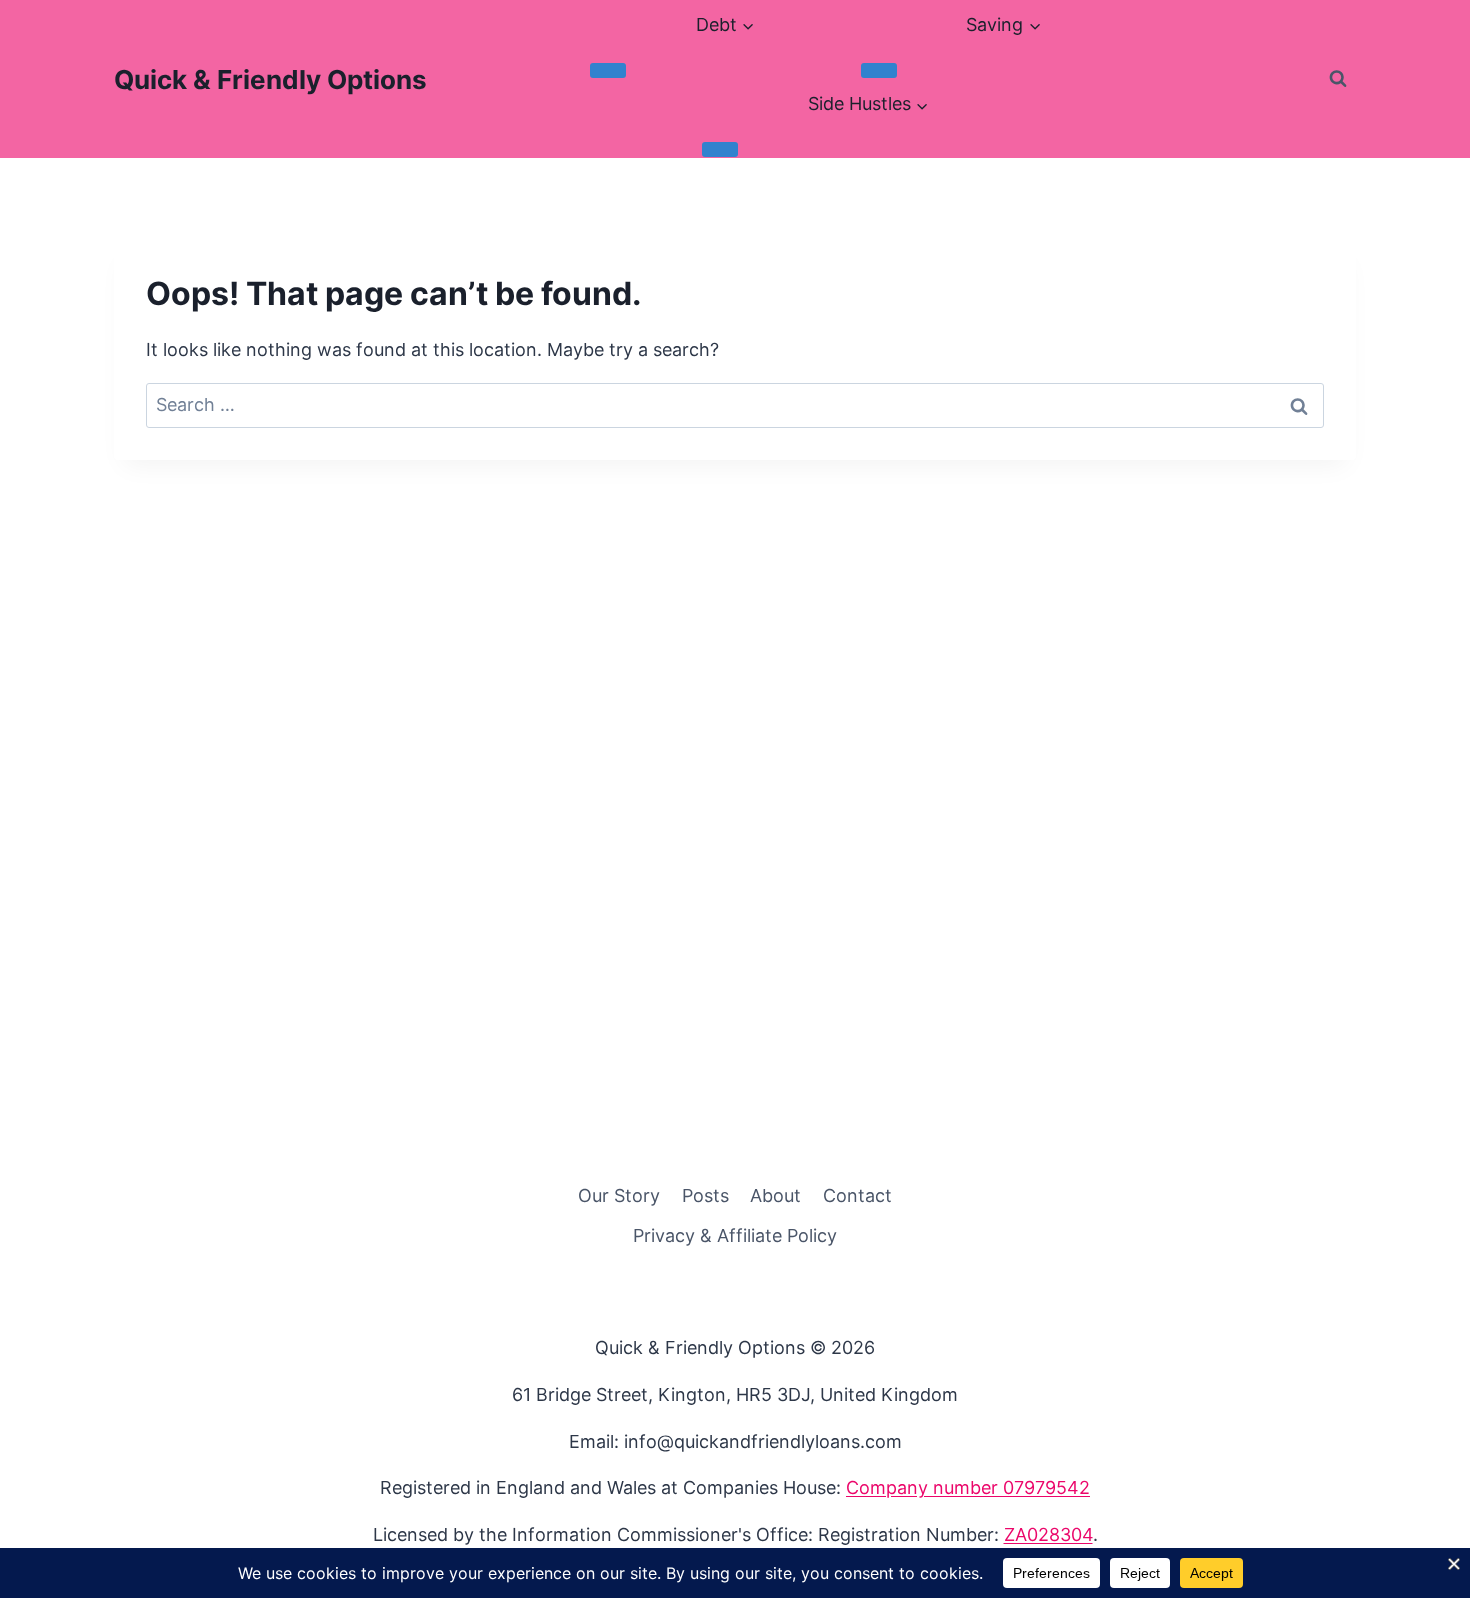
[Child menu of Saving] (879, 70)
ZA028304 (1048, 1534)
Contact (857, 1195)
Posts (705, 1195)
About (775, 1195)
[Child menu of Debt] (608, 70)
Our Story (619, 1195)
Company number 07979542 (968, 1487)
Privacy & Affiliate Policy (735, 1235)
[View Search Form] (1338, 79)
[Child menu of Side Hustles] (720, 149)
